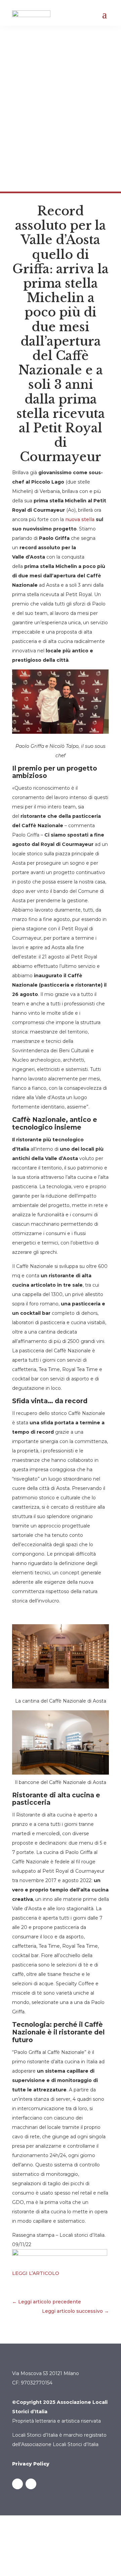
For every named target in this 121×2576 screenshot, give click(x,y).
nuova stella (80, 519)
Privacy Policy (31, 2464)
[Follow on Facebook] (17, 2484)
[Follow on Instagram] (31, 2484)
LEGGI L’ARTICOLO (36, 2273)
